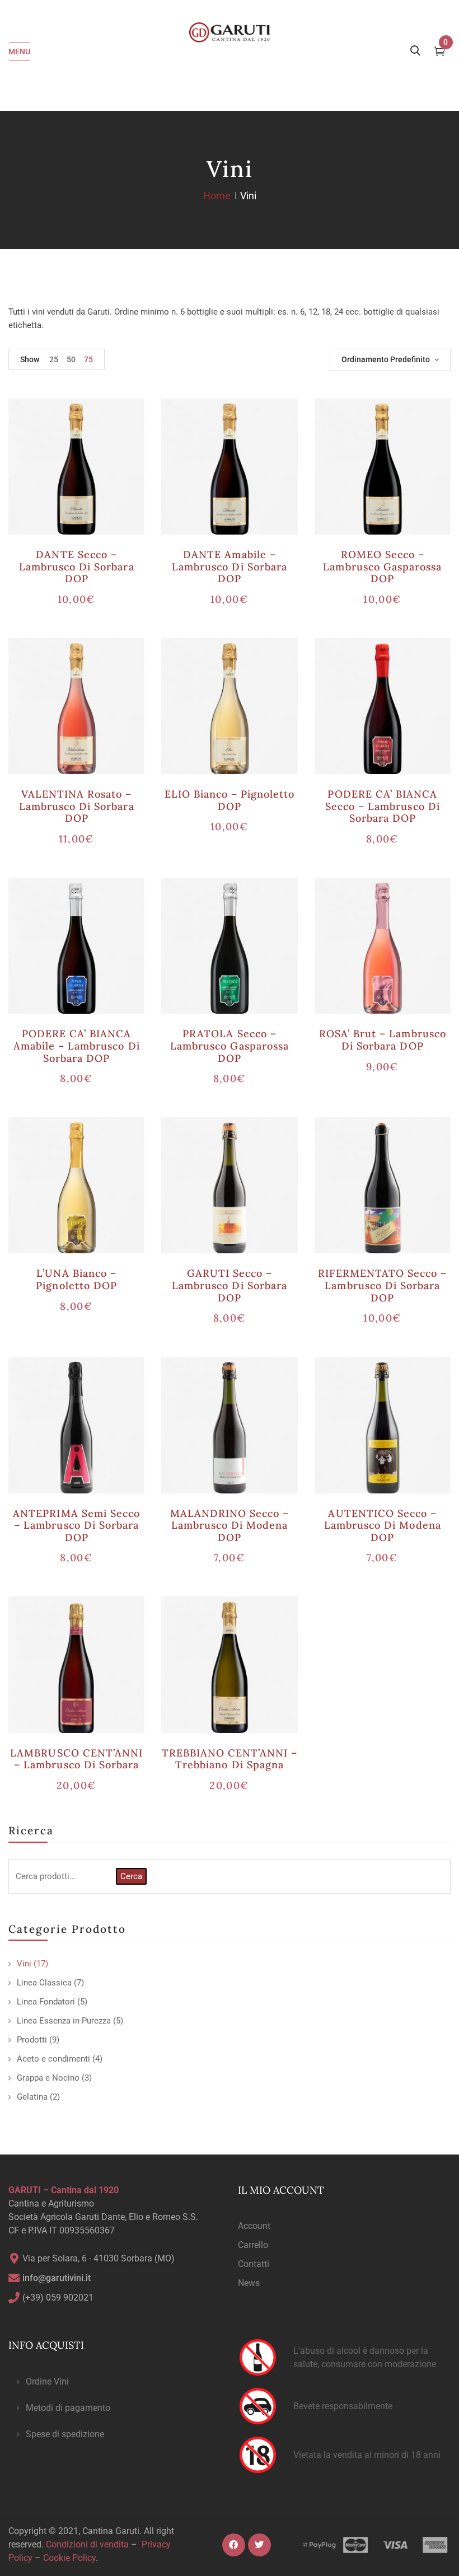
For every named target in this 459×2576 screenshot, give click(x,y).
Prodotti (32, 2040)
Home (217, 196)
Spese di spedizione (65, 2434)
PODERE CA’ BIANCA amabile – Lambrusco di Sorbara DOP (77, 1046)
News (249, 2283)
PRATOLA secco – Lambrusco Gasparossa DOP (230, 1046)
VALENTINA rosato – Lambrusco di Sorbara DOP (77, 806)
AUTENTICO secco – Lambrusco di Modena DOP (383, 1525)
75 (88, 359)
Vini (24, 1964)
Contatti (254, 2264)
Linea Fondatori (46, 2002)
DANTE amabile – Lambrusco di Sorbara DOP (230, 566)
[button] (115, 2382)
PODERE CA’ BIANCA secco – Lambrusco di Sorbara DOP (383, 806)
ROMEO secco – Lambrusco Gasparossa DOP (382, 566)
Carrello (253, 2245)
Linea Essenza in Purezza (64, 2021)
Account (254, 2226)
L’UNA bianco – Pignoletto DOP (76, 1279)
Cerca (131, 1876)
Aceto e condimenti (53, 2059)
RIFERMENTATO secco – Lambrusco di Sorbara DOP (382, 1285)
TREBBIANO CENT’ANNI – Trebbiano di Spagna (230, 1759)
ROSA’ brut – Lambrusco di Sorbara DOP (383, 1040)
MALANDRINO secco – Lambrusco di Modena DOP (230, 1525)
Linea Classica (44, 1983)
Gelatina (32, 2097)
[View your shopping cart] (440, 53)
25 (54, 359)
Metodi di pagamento (68, 2408)
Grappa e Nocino (48, 2078)
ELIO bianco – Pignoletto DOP (230, 800)
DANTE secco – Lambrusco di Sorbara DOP (77, 566)
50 (71, 359)
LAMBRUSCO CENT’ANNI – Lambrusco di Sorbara (76, 1759)
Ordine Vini (47, 2381)
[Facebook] (234, 2545)
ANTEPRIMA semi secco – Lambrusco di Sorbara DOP (76, 1525)
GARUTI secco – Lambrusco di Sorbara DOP (230, 1285)
